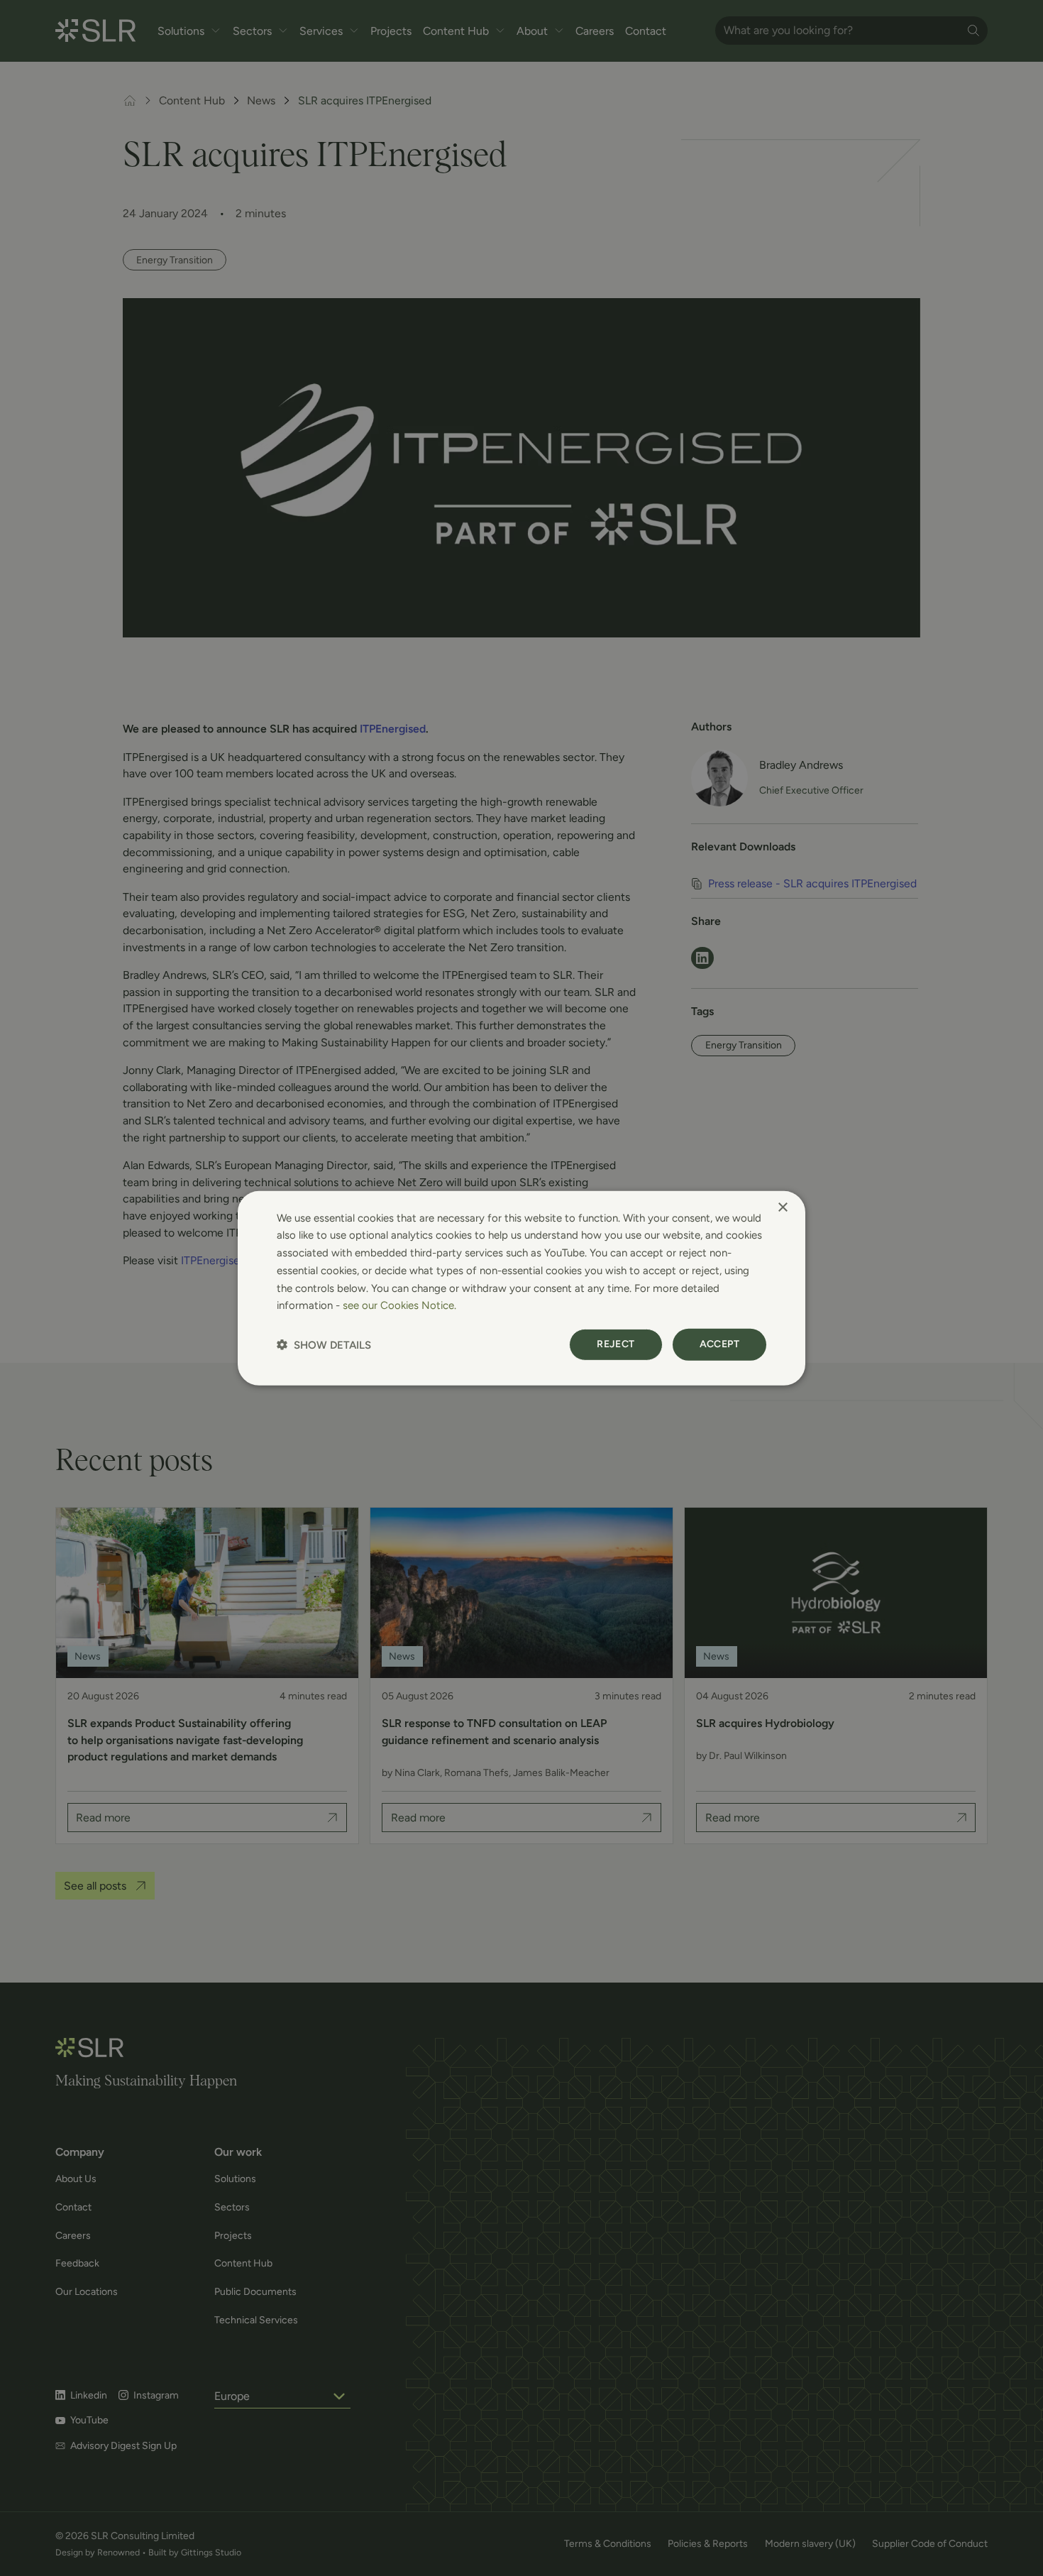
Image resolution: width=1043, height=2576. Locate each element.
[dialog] (521, 1288)
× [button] (782, 1207)
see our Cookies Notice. (399, 1305)
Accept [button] (719, 1344)
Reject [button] (616, 1344)
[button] (324, 1345)
